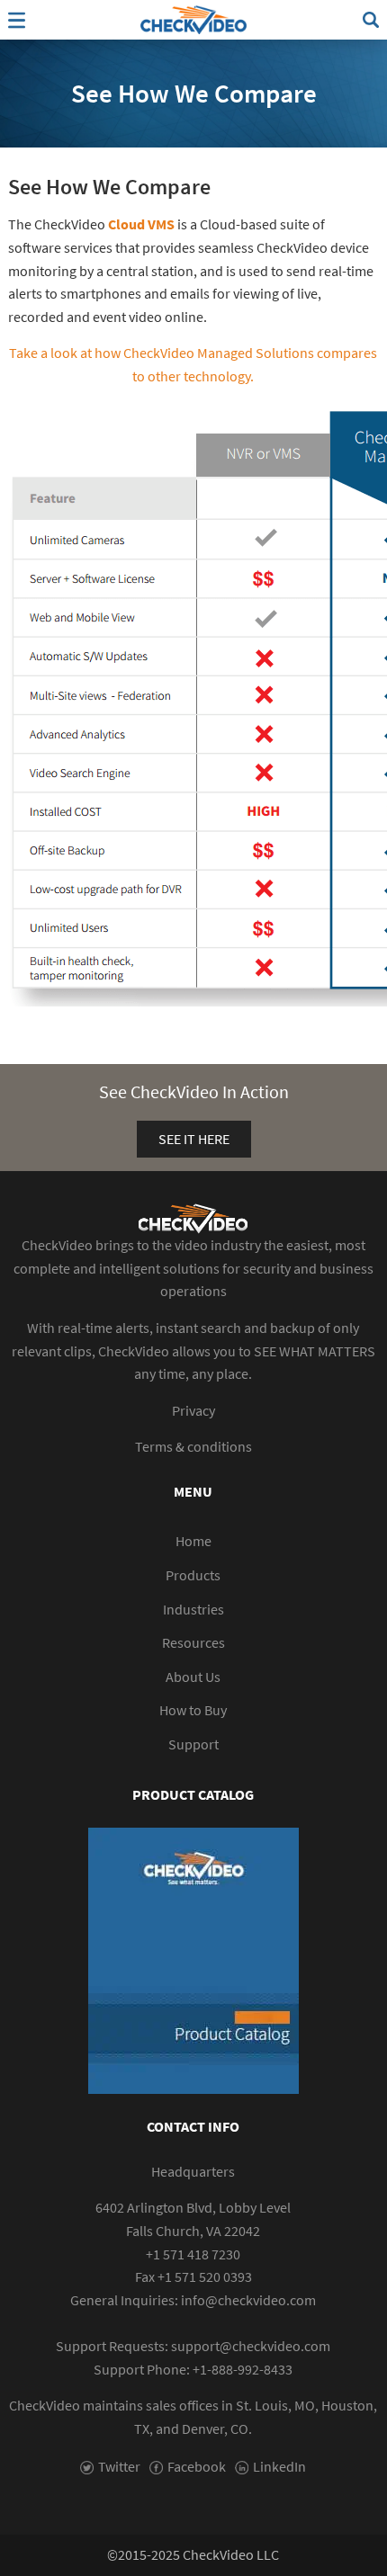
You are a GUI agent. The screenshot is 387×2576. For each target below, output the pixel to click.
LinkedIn (279, 2466)
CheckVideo (193, 20)
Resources (193, 1642)
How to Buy (193, 1710)
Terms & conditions (193, 1446)
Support (193, 1744)
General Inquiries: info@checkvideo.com (193, 2300)
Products (193, 1575)
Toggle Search (371, 20)
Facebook (197, 2466)
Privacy (193, 1410)
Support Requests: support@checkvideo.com (193, 2346)
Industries (193, 1609)
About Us (193, 1677)
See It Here (194, 1139)
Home (193, 1541)
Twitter (119, 2466)
